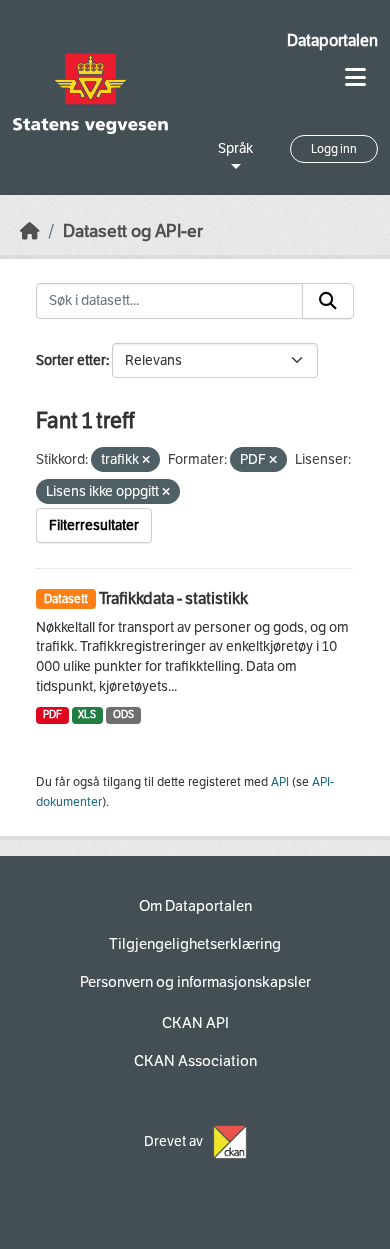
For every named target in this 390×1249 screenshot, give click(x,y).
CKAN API (195, 1023)
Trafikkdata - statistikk (173, 598)
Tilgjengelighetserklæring (195, 944)
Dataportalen (332, 40)
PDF (52, 714)
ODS (123, 714)
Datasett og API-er (133, 231)
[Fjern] (146, 460)
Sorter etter (71, 360)
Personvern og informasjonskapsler (195, 982)
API (280, 782)
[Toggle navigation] (355, 77)
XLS (87, 714)
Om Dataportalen (195, 906)
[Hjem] (30, 231)
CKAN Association (195, 1061)
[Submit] (328, 301)
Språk (235, 148)
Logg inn (334, 149)
